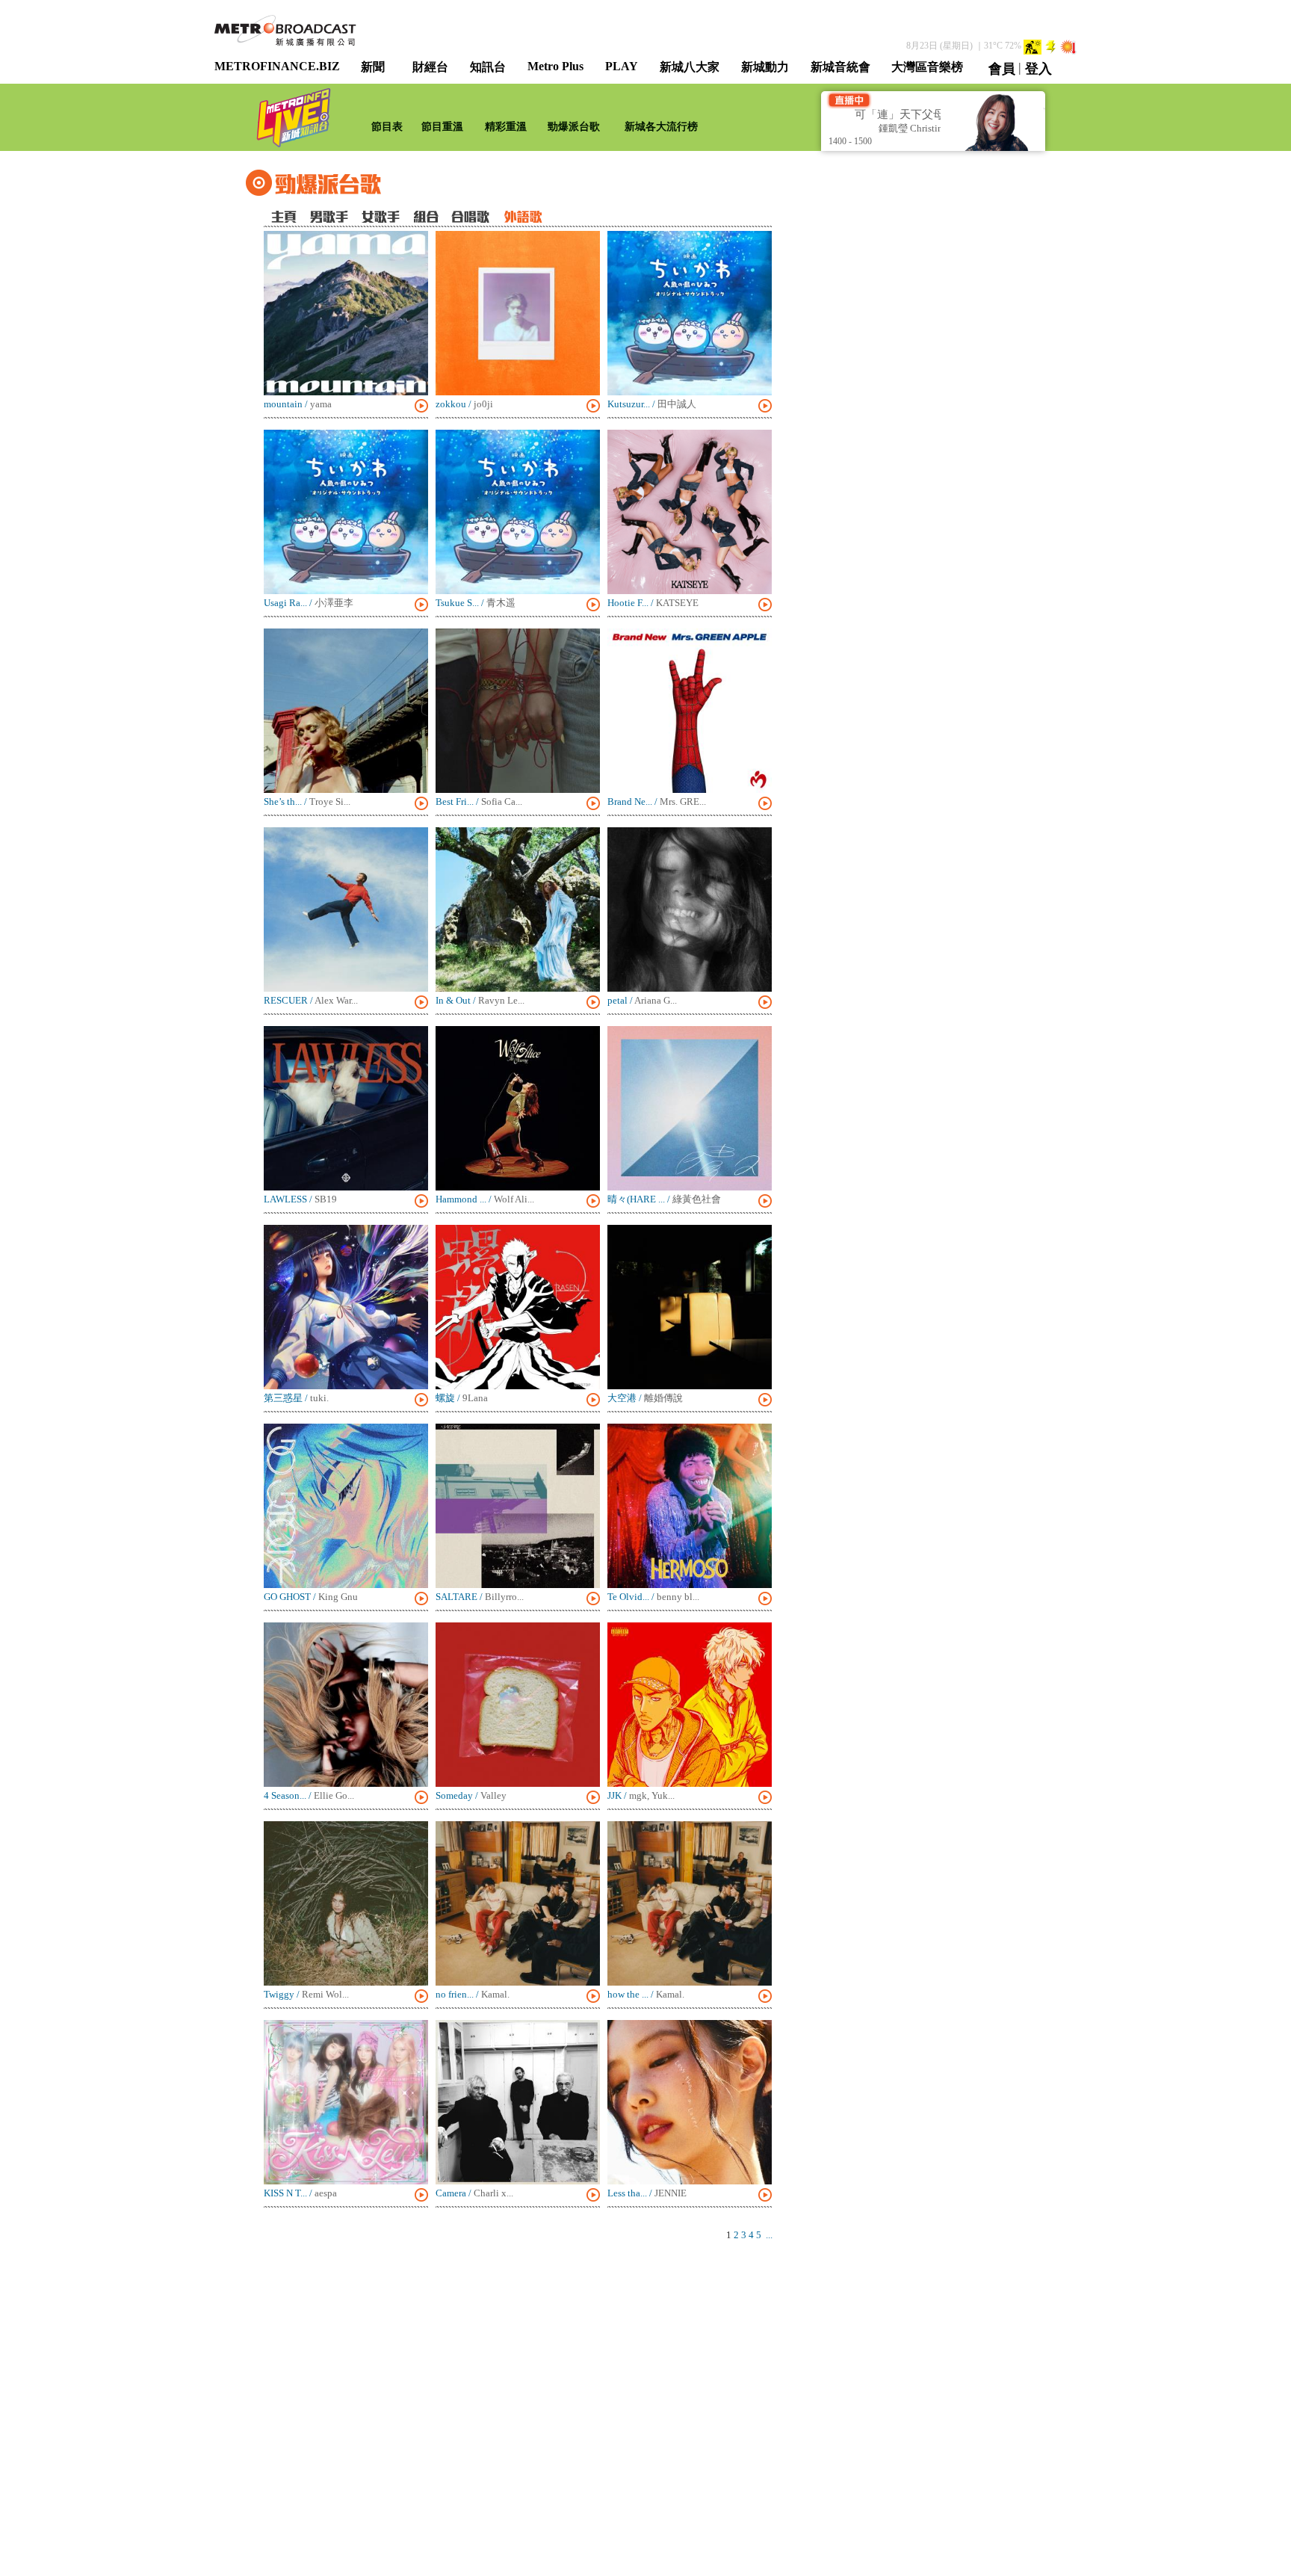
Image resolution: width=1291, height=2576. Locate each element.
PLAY (622, 66)
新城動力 (765, 67)
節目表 (387, 127)
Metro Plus (555, 66)
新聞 (373, 67)
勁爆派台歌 (574, 127)
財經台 (430, 67)
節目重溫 (442, 127)
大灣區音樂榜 (927, 67)
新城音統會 (840, 67)
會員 (1002, 69)
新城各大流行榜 (661, 127)
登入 (1038, 69)
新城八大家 (690, 67)
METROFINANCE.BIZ (277, 66)
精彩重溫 (506, 127)
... (769, 2235)
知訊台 (488, 67)
